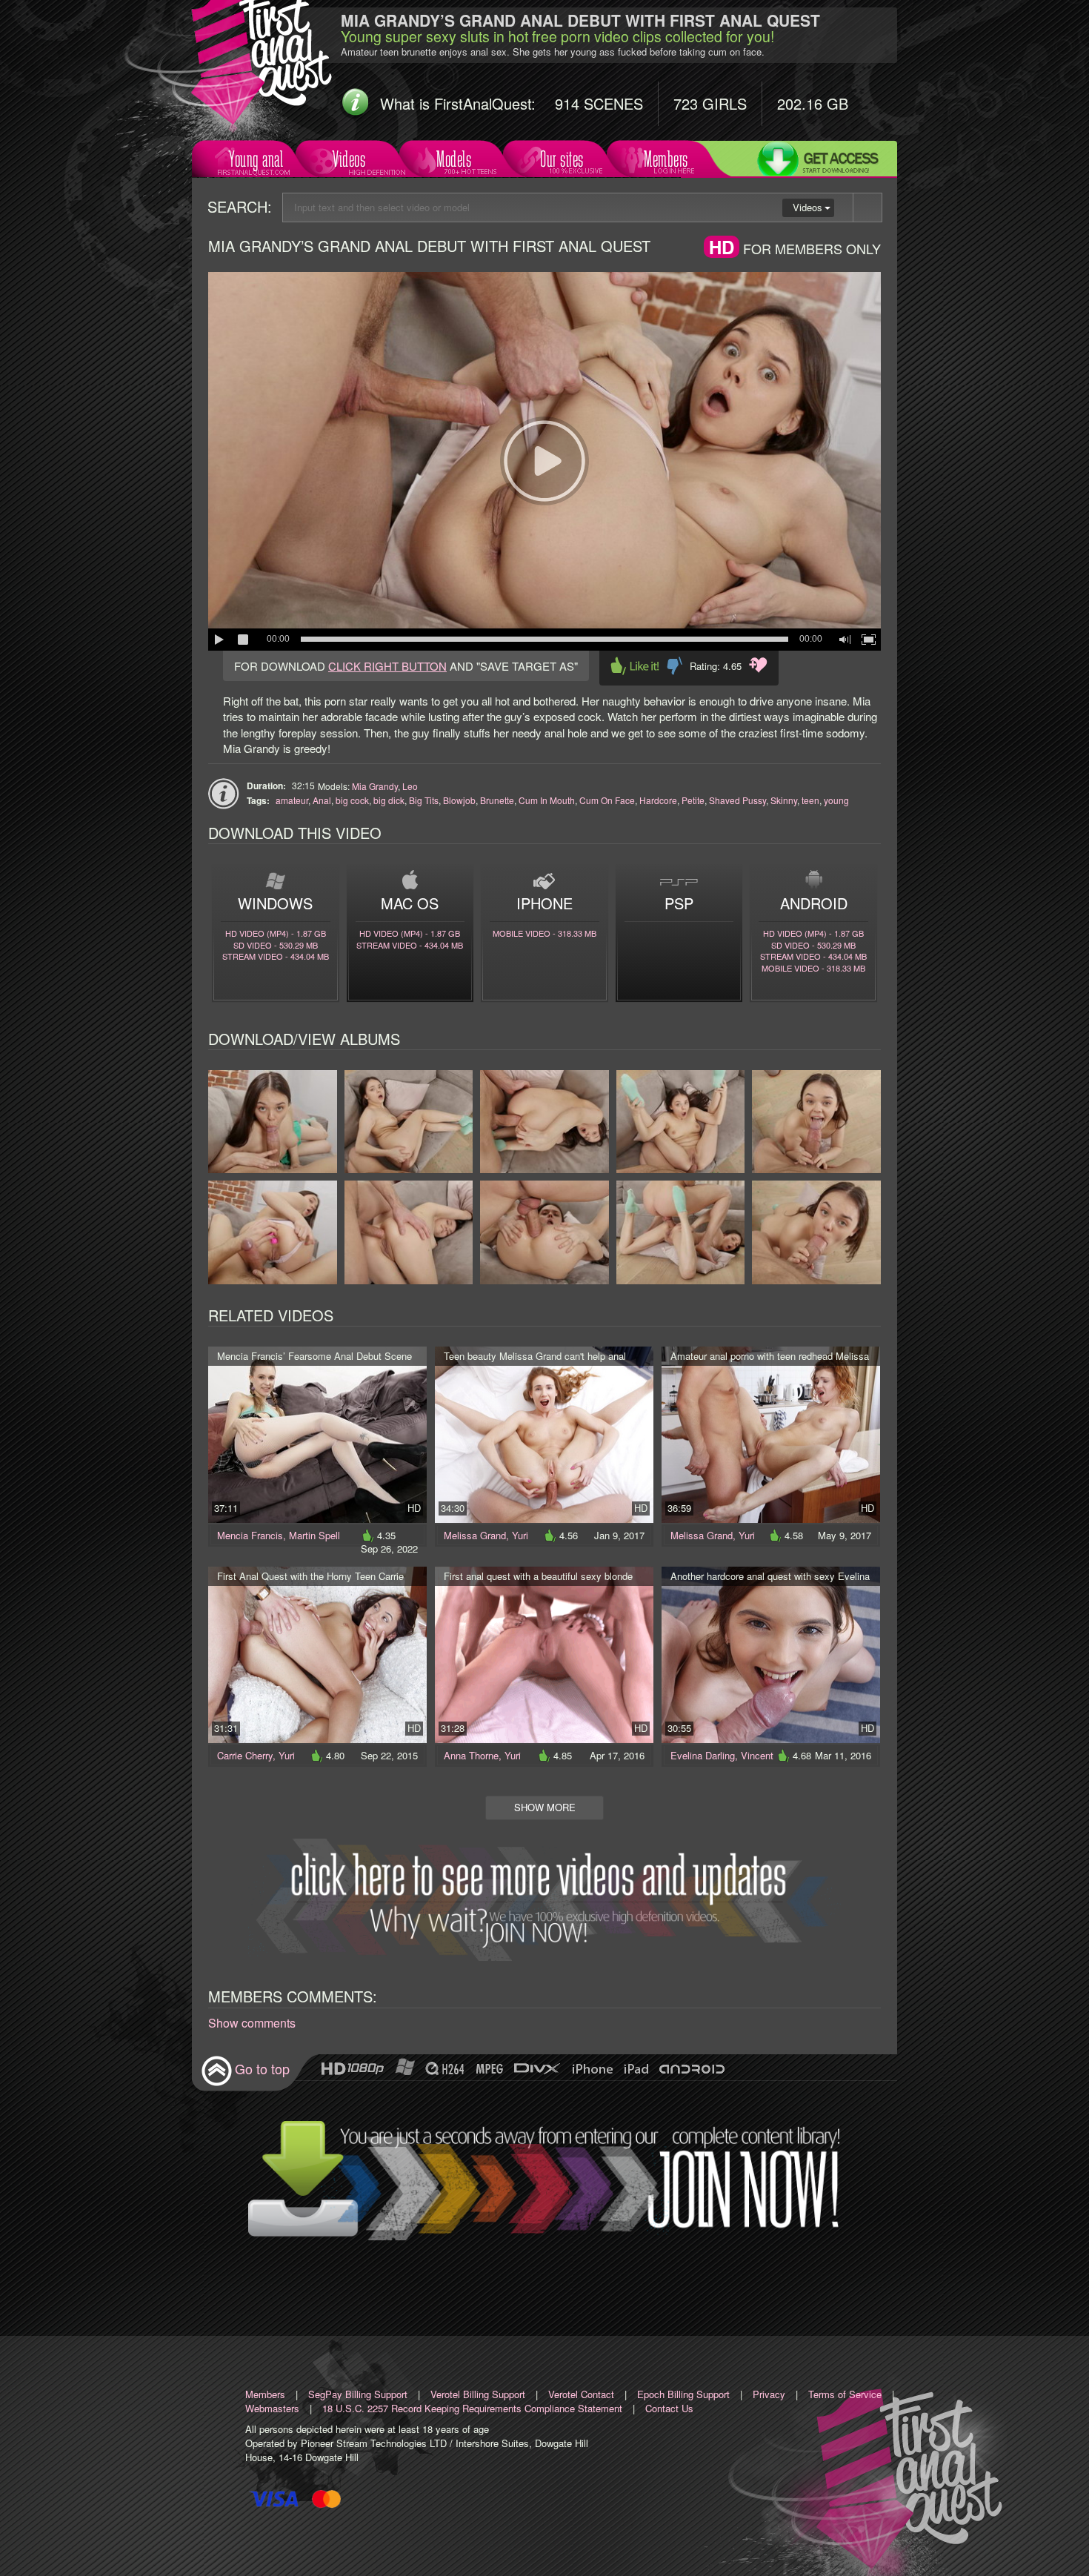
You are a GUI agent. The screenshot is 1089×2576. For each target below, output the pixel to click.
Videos (349, 159)
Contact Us (669, 2408)
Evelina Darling (703, 1755)
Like (635, 666)
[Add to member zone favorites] (758, 665)
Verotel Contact (581, 2394)
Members (666, 159)
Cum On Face (607, 800)
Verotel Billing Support (478, 2394)
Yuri (520, 1535)
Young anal (256, 159)
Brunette (497, 800)
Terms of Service (845, 2394)
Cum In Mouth (547, 800)
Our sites (562, 159)
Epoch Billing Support (683, 2394)
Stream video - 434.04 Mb (276, 956)
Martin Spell (314, 1535)
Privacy (769, 2394)
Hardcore (658, 800)
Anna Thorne (471, 1755)
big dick (389, 800)
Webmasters (272, 2408)
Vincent (757, 1755)
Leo (410, 786)
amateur (292, 800)
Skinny (784, 800)
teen (810, 800)
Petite (693, 800)
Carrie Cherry (245, 1755)
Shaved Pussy (737, 800)
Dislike (675, 666)
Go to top (262, 2068)
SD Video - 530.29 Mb (276, 945)
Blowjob (459, 800)
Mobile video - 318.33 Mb (544, 933)
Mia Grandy (375, 786)
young (836, 800)
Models (454, 159)
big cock (352, 800)
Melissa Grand (475, 1535)
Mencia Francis (250, 1535)
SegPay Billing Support (358, 2394)
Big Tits (424, 800)
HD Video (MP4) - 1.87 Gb (276, 933)
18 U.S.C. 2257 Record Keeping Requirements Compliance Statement (472, 2408)
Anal (322, 800)
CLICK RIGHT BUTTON (387, 666)
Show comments (252, 2023)
